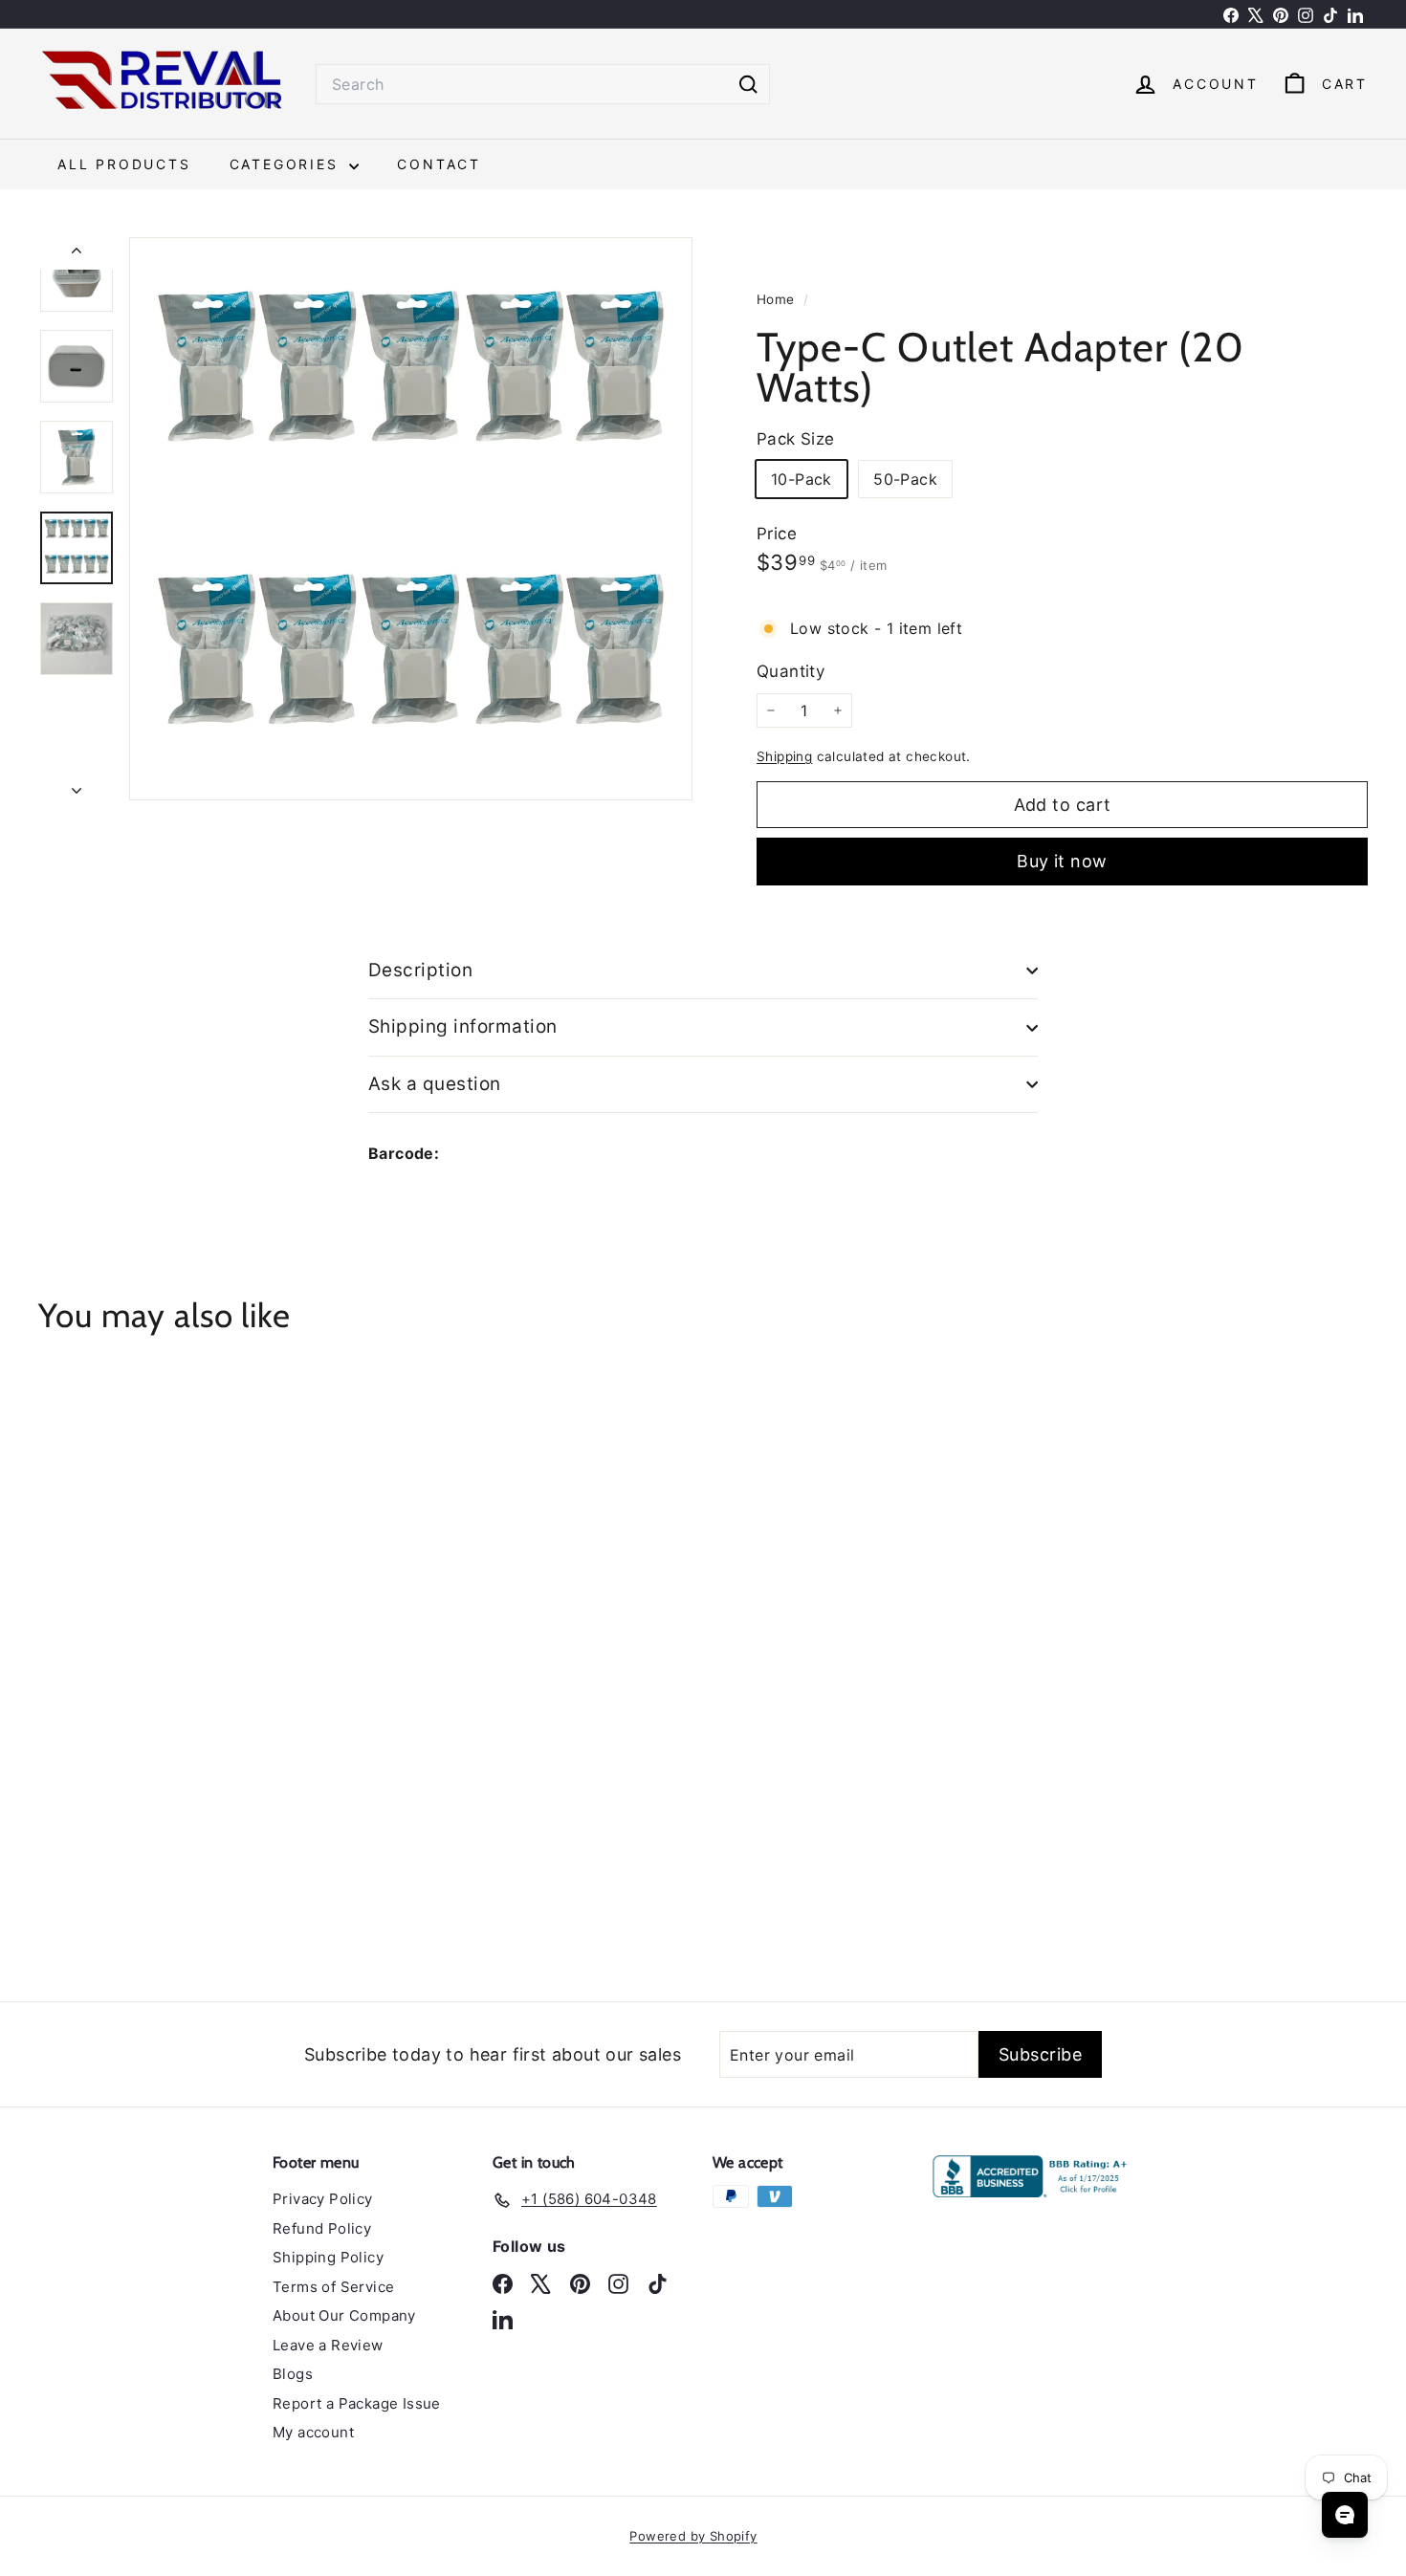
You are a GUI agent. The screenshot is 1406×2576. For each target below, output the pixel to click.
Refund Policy (322, 2228)
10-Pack (802, 479)
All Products (124, 164)
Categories (287, 164)
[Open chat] (1345, 2515)
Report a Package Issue (357, 2403)
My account (313, 2432)
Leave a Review (328, 2345)
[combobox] (543, 84)
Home (778, 299)
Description (420, 970)
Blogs (293, 2374)
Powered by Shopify (693, 2536)
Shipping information (463, 1026)
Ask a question (435, 1084)
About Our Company (344, 2315)
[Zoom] (411, 519)
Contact (439, 164)
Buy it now (1062, 861)
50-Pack (905, 479)
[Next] (77, 784)
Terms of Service (333, 2287)
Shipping (784, 756)
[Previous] (77, 253)
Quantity (791, 671)
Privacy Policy (323, 2199)
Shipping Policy (328, 2257)
